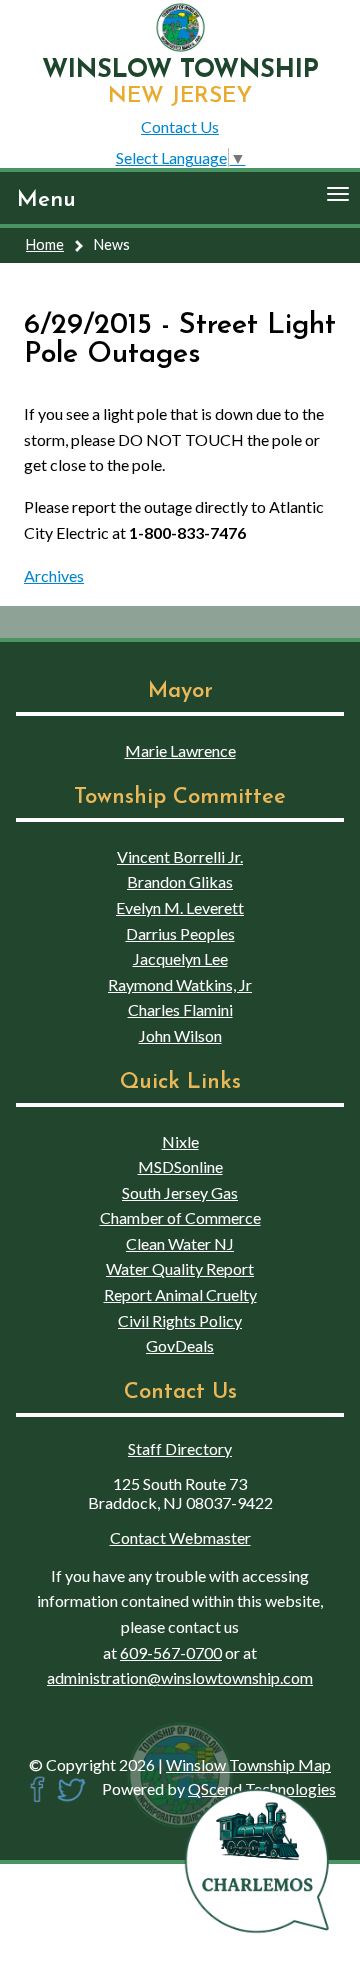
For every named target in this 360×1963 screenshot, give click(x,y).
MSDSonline (180, 1166)
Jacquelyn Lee (180, 958)
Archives (54, 575)
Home (45, 244)
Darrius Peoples (180, 933)
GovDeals (180, 1345)
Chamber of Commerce (180, 1217)
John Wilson (180, 1035)
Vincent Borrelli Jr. (180, 856)
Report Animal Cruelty (180, 1294)
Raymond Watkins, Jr (180, 984)
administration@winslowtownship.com (180, 1677)
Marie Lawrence (180, 750)
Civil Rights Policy (180, 1320)
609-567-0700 (171, 1652)
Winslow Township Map (248, 1764)
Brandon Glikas (180, 881)
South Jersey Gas (180, 1192)
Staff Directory (180, 1448)
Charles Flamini (180, 1009)
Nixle (180, 1141)
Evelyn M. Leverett (180, 907)
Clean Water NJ (180, 1243)
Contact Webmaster (180, 1537)
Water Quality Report (180, 1268)
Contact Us (180, 126)
